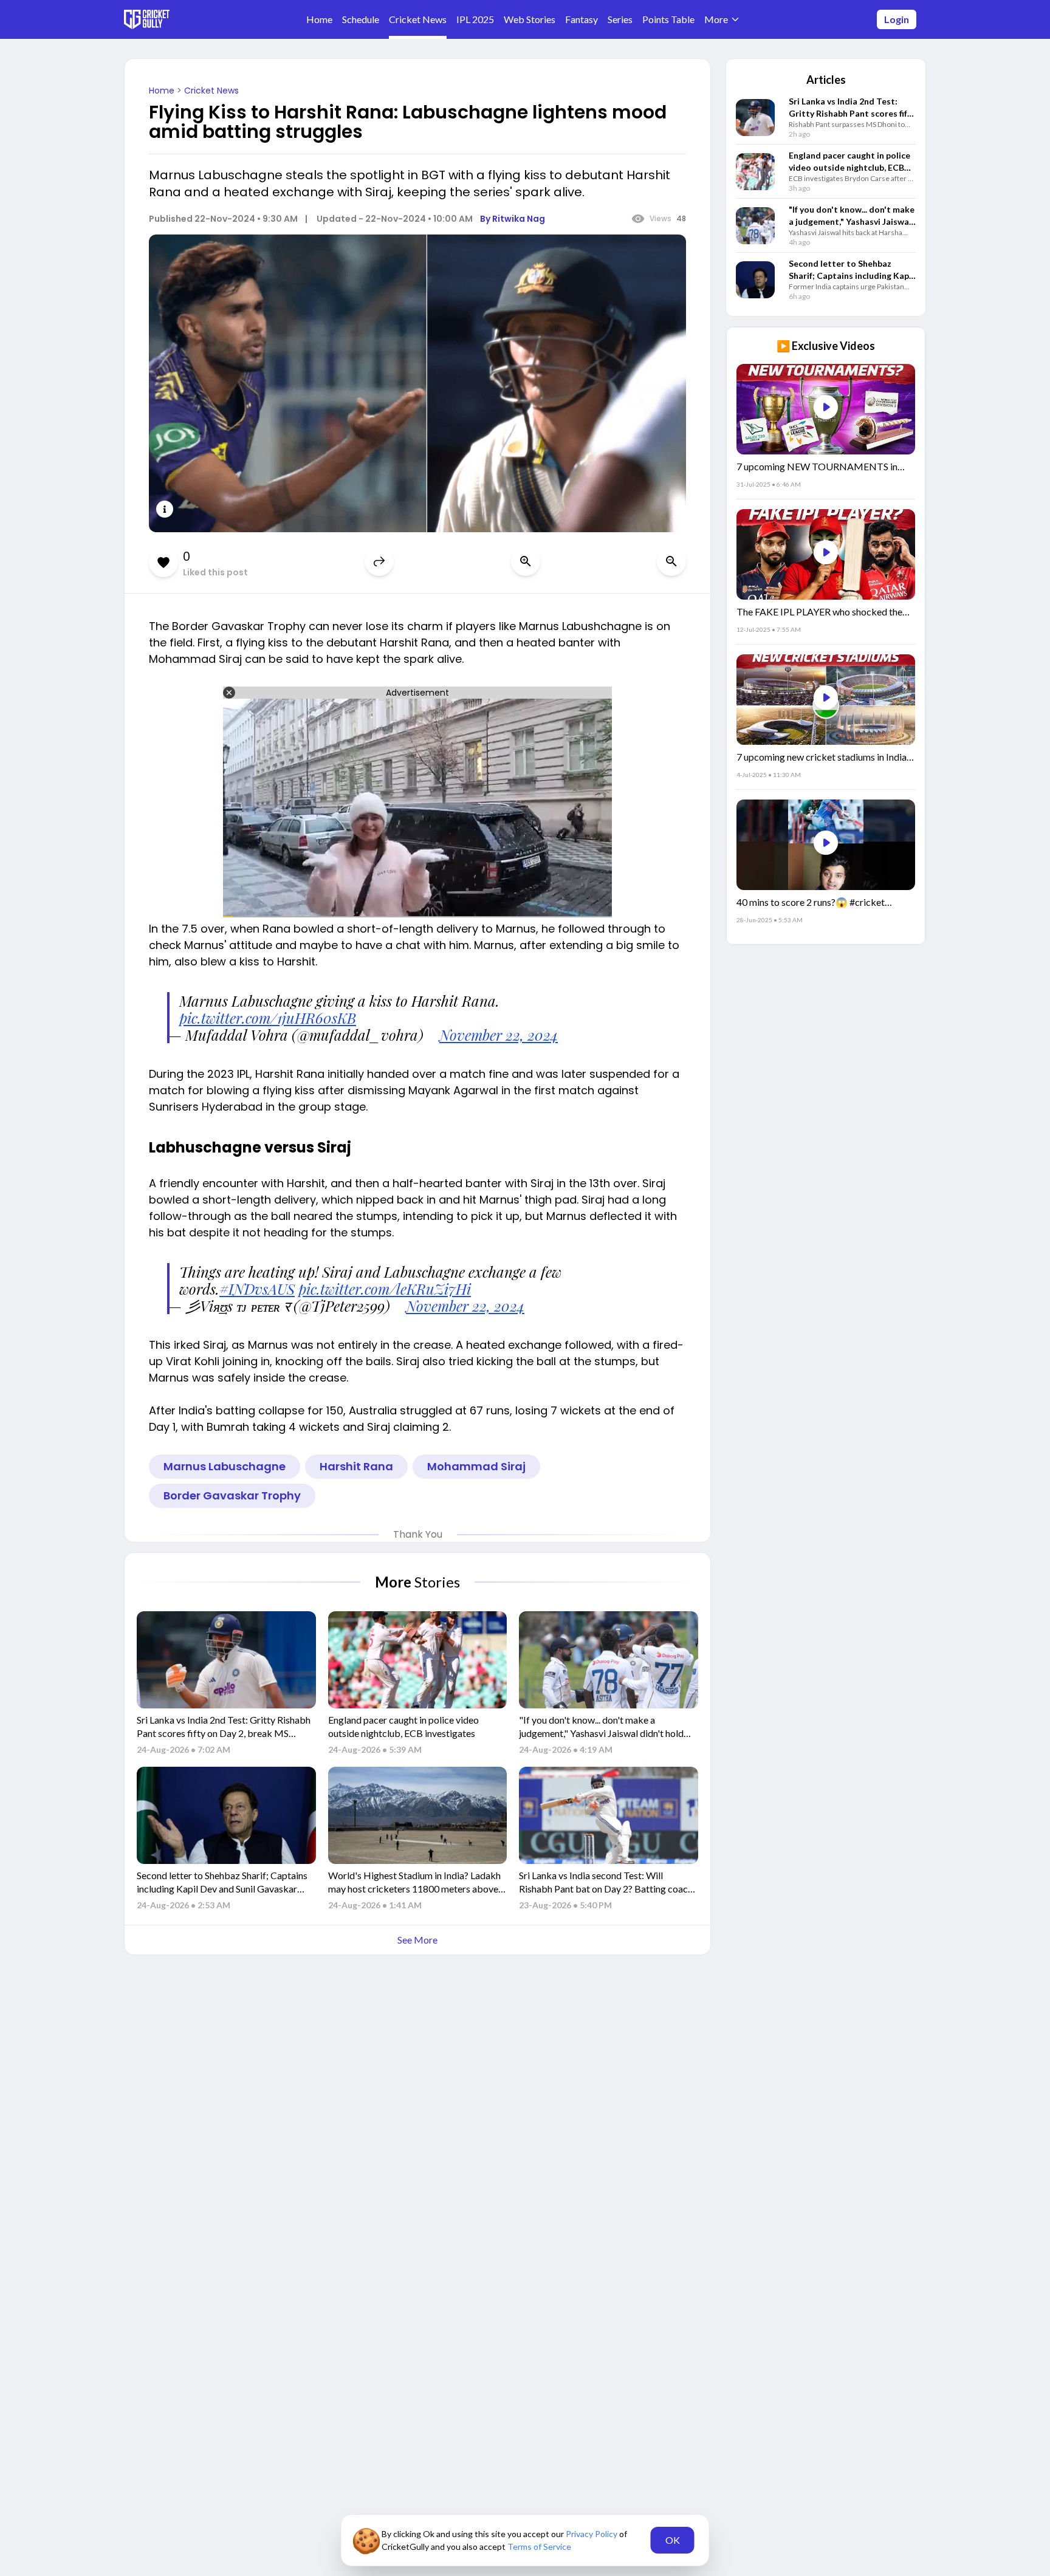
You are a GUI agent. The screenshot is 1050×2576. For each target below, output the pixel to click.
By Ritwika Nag (513, 219)
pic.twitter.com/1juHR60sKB (268, 1018)
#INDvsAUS (257, 1289)
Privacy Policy (592, 2534)
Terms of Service (539, 2547)
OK (673, 2540)
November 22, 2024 (499, 1035)
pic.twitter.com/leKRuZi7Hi (385, 1289)
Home (163, 91)
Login (897, 19)
